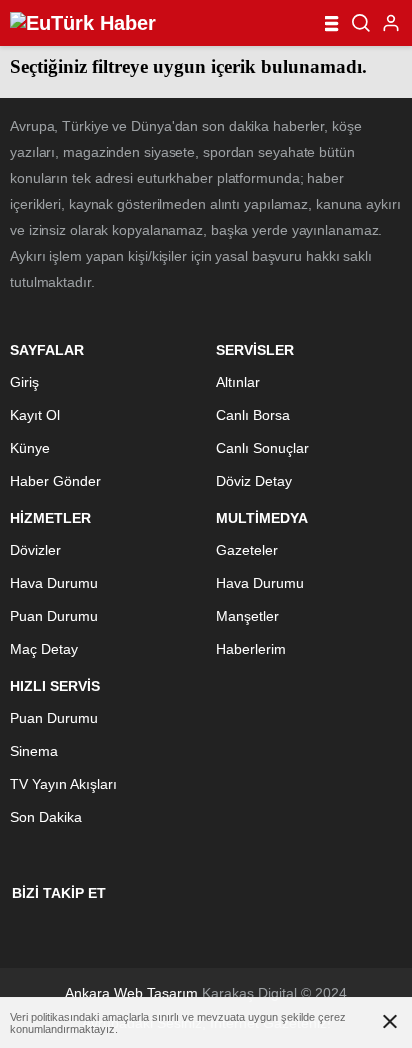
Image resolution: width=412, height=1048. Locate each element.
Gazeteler (247, 550)
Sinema (34, 751)
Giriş (24, 382)
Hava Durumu (54, 583)
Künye (30, 448)
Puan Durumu (54, 616)
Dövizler (35, 550)
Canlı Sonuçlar (262, 448)
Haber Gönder (55, 481)
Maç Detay (44, 649)
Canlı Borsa (253, 415)
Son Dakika (46, 817)
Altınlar (238, 382)
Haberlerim (251, 649)
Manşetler (247, 616)
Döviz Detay (254, 481)
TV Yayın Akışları (63, 784)
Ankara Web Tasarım (131, 993)
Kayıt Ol (35, 415)
